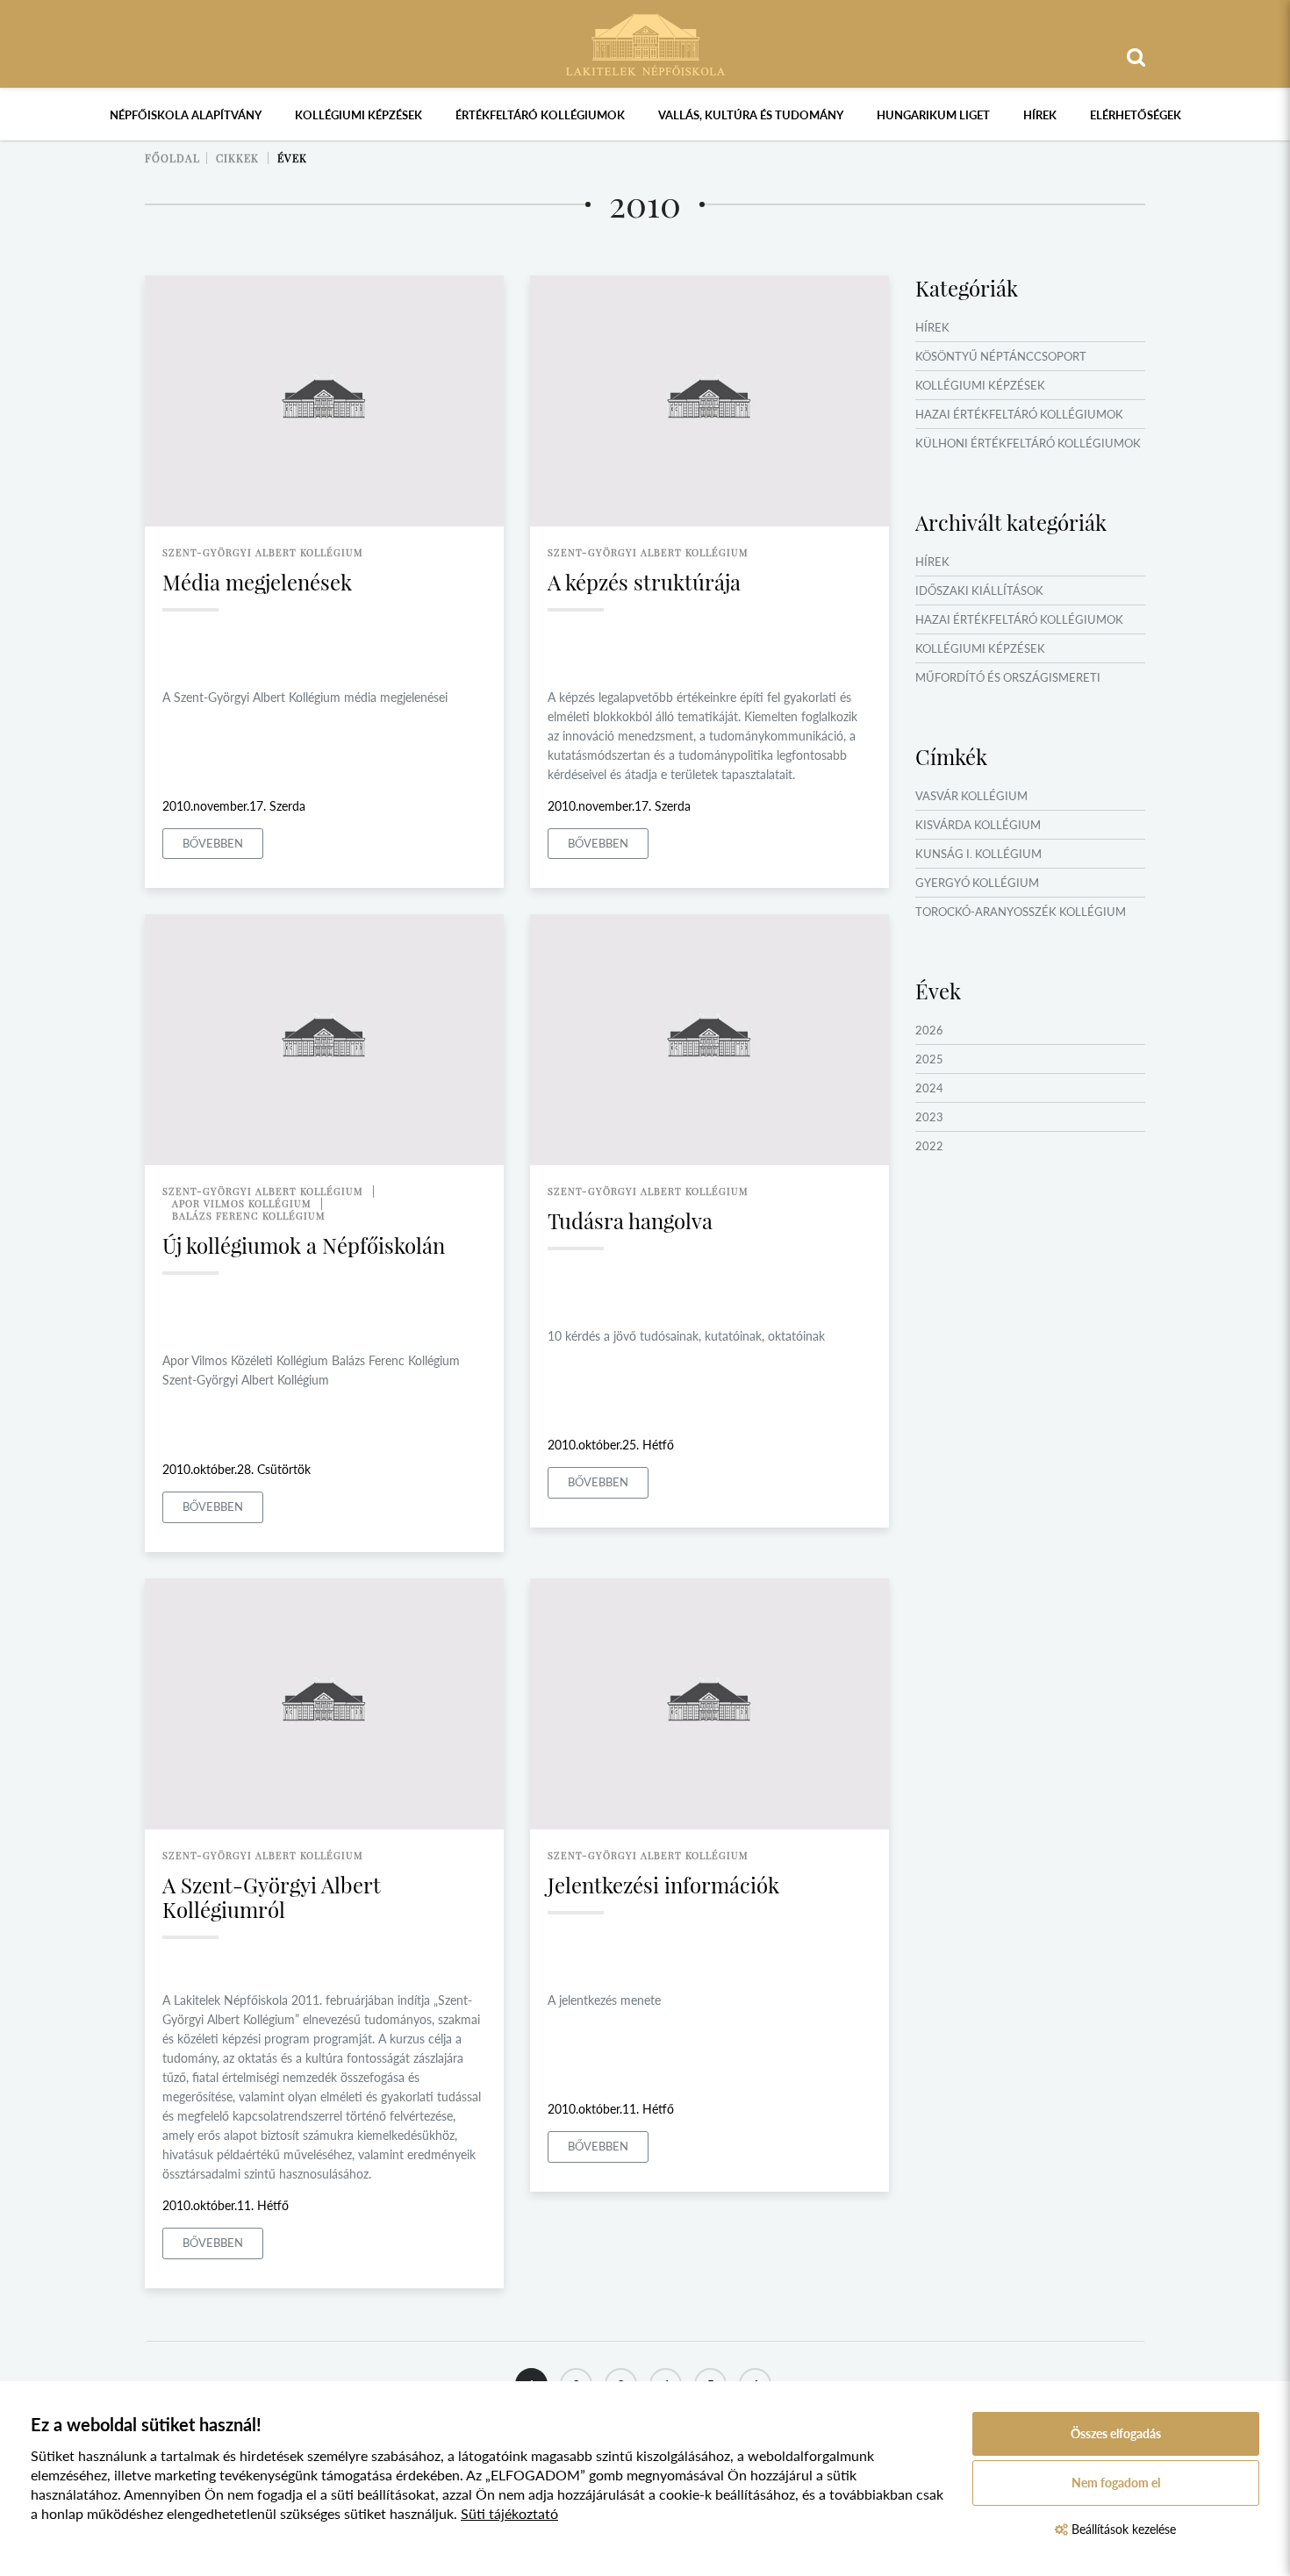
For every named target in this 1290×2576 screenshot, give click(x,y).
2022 (929, 1146)
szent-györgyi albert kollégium (263, 552)
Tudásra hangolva (630, 1220)
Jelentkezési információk (663, 1885)
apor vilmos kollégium (242, 1203)
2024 (929, 1088)
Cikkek (237, 158)
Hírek (1040, 115)
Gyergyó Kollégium (977, 883)
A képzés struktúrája (644, 582)
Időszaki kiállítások (979, 590)
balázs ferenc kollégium (249, 1216)
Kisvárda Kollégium (978, 825)
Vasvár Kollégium (971, 796)
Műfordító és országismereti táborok (1008, 688)
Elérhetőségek (1136, 115)
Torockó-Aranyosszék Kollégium (1021, 912)
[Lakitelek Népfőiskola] (645, 43)
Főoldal (172, 158)
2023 (929, 1117)
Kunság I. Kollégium (978, 854)
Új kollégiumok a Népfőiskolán (304, 1245)
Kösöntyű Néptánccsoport (1001, 356)
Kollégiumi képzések (358, 115)
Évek (292, 158)
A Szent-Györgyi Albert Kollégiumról (272, 1897)
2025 (929, 1059)
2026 (929, 1030)
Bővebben (213, 843)
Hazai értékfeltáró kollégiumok (1019, 414)
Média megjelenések (257, 582)
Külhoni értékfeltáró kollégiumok (1028, 443)
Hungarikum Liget (933, 115)
